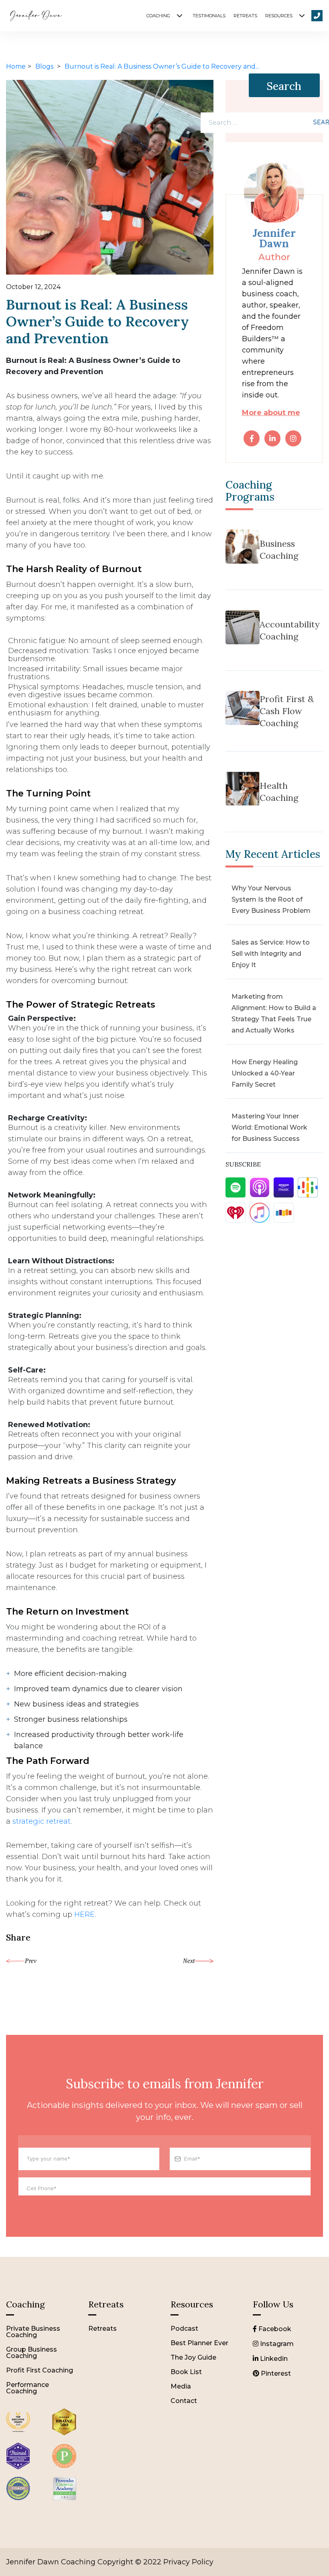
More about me (271, 413)
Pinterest (275, 2373)
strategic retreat (42, 1821)
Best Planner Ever (199, 2343)
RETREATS (245, 16)
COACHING (158, 16)
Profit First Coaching (40, 2370)
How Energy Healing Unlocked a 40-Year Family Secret (265, 1073)
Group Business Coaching (31, 2353)
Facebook (274, 2329)
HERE (84, 1914)
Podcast (184, 2329)
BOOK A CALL (317, 16)
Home (16, 66)
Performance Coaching (27, 2388)
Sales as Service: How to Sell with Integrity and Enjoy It (271, 954)
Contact (184, 2401)
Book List (186, 2372)
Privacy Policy (188, 2562)
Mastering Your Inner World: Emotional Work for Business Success (269, 1127)
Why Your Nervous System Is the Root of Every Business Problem (271, 899)
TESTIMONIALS (209, 16)
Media (181, 2386)
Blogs (45, 66)
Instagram (276, 2344)
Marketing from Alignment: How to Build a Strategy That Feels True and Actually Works (274, 1013)
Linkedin (273, 2359)
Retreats (103, 2329)
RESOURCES (279, 16)
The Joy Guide (193, 2357)
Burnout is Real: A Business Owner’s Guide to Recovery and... (162, 66)
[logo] (18, 2436)
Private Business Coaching (33, 2332)
